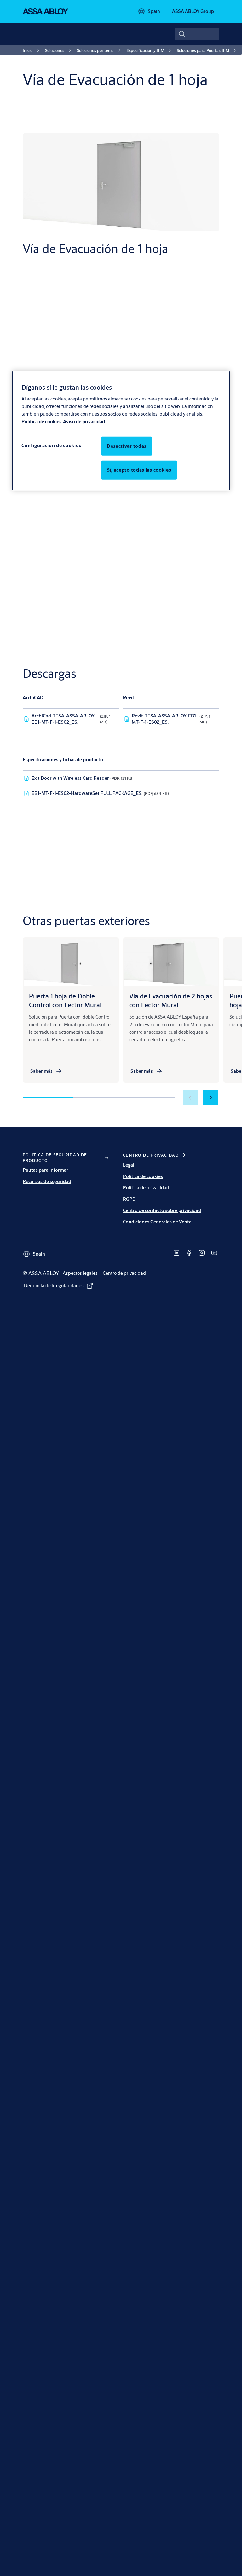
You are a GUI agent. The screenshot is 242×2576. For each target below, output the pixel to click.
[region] (121, 431)
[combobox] (197, 34)
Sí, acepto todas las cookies (139, 470)
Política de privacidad (146, 1188)
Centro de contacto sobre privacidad (162, 1210)
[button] (210, 1098)
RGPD (129, 1199)
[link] (32, 50)
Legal (129, 1165)
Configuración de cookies (51, 445)
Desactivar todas (127, 446)
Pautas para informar (46, 1170)
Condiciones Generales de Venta (157, 1222)
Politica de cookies (143, 1176)
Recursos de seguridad (47, 1181)
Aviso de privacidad (84, 421)
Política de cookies (41, 421)
